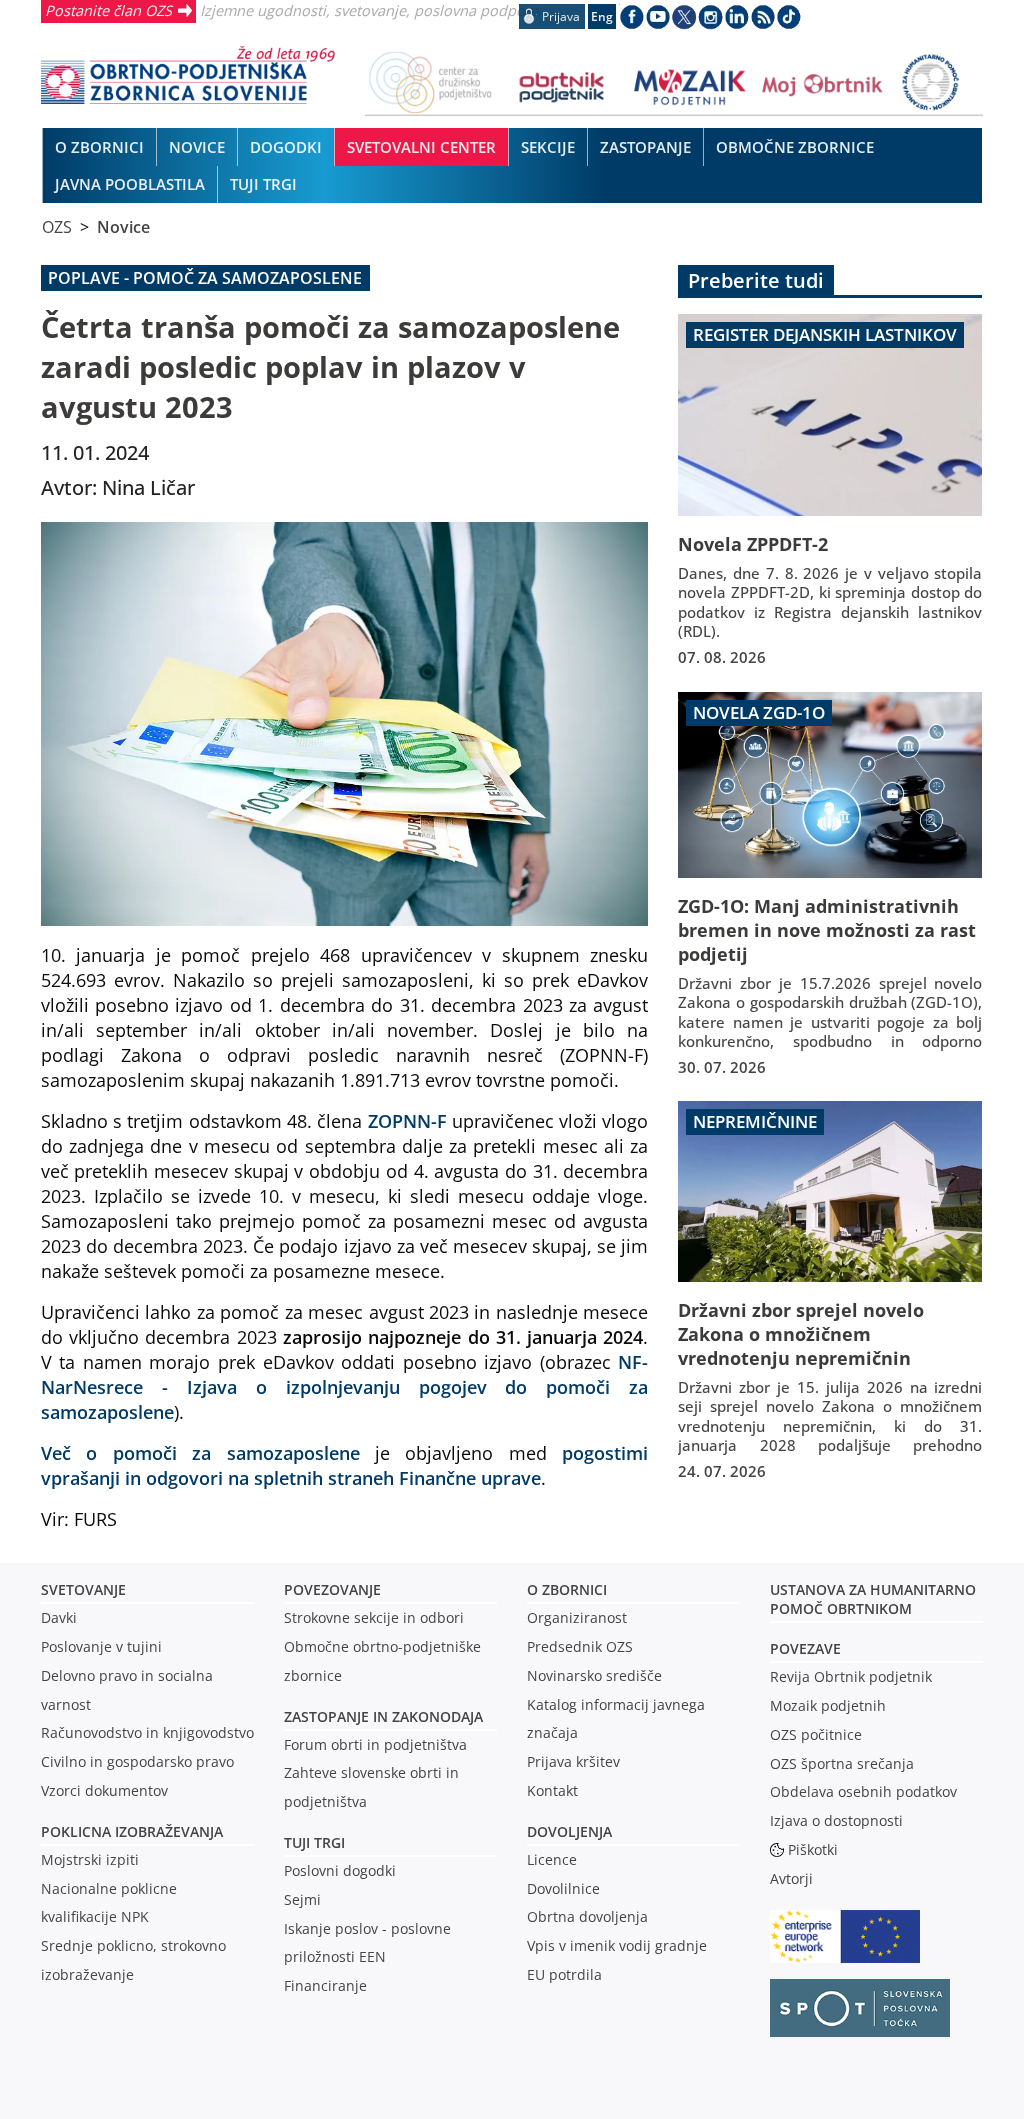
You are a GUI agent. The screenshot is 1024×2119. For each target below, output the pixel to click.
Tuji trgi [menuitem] (263, 184)
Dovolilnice (563, 1888)
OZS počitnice (816, 1734)
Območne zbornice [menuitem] (795, 147)
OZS (57, 227)
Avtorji (791, 1878)
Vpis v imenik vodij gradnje (617, 1945)
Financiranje (325, 1985)
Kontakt (552, 1790)
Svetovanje (83, 1589)
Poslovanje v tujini (101, 1646)
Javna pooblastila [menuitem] (130, 184)
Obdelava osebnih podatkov (863, 1791)
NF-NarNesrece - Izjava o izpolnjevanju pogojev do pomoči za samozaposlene (345, 1386)
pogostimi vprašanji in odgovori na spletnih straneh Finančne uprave (345, 1465)
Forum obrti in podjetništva (375, 1744)
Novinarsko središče (594, 1675)
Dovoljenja (569, 1831)
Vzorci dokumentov (104, 1790)
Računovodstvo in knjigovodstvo (147, 1732)
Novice (123, 227)
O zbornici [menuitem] (99, 147)
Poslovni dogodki (340, 1870)
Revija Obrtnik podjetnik (851, 1676)
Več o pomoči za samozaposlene (200, 1452)
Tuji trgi (314, 1842)
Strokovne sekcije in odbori (374, 1617)
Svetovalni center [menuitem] (421, 147)
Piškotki (813, 1849)
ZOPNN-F (407, 1120)
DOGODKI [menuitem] (286, 147)
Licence (552, 1859)
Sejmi (302, 1899)
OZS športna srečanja (842, 1763)
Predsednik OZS (580, 1646)
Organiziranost (577, 1617)
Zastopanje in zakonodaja (383, 1716)
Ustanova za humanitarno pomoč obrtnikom (873, 1599)
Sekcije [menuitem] (548, 147)
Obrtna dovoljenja (587, 1916)
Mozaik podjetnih (828, 1705)
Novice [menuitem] (197, 147)
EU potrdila (564, 1974)
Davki (59, 1617)
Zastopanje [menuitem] (645, 147)
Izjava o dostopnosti (836, 1820)
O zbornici (567, 1589)
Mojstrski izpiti (90, 1859)
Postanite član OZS (108, 10)
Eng (602, 16)
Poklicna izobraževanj (127, 1831)
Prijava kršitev (573, 1761)
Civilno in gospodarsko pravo (137, 1761)
